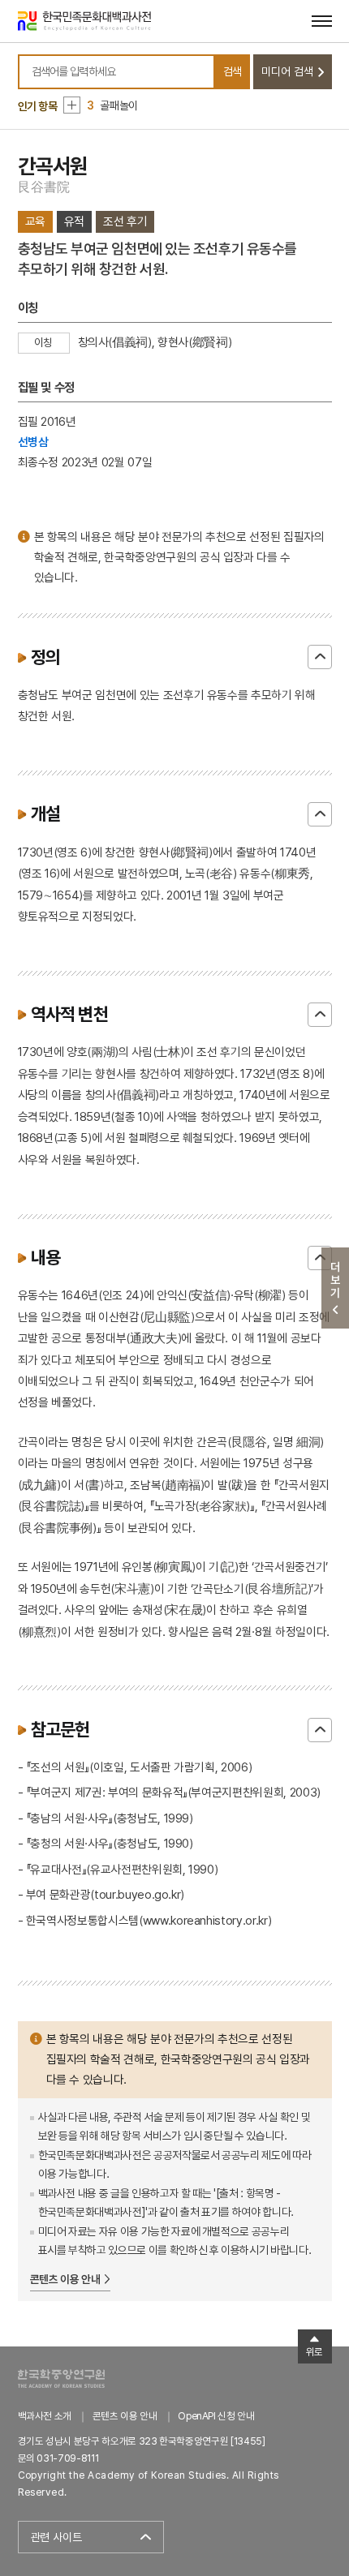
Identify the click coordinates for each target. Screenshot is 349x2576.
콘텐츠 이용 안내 (65, 2279)
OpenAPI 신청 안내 (216, 2416)
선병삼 (33, 442)
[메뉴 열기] (322, 21)
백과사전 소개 (45, 2416)
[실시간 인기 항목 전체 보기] (72, 105)
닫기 (320, 657)
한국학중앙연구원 (61, 2379)
